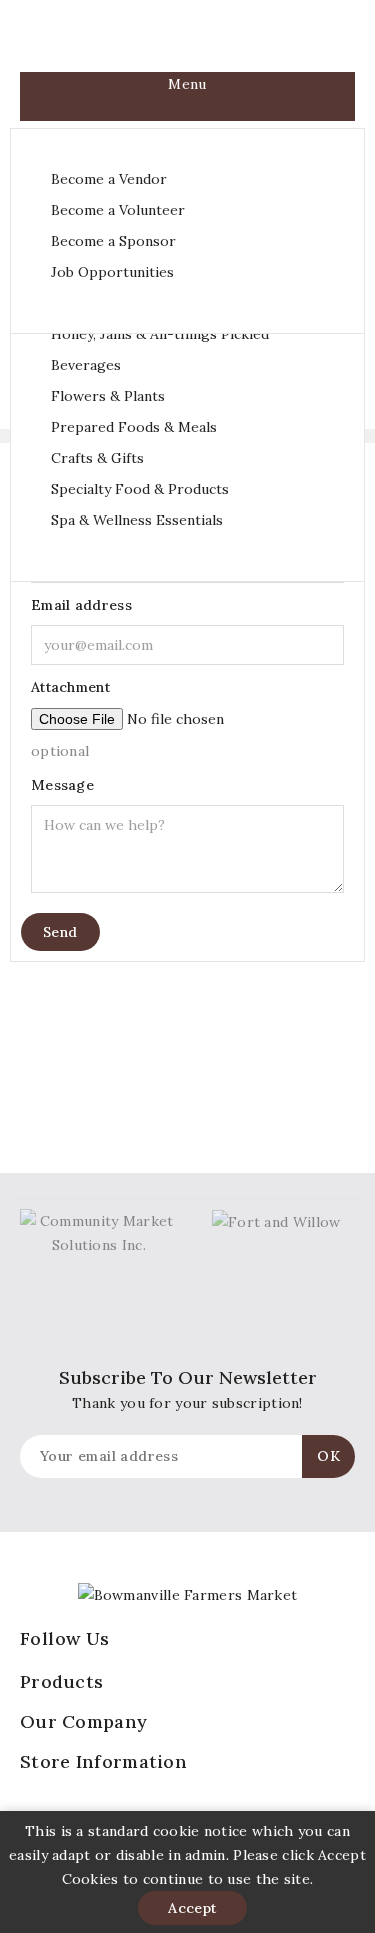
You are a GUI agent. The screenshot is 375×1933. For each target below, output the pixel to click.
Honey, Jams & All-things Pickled (160, 334)
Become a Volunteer (118, 210)
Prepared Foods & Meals (134, 427)
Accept (192, 1908)
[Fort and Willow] (276, 1221)
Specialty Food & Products (140, 489)
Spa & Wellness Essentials (137, 520)
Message (62, 785)
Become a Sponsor (113, 241)
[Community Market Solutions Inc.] (99, 1231)
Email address (81, 605)
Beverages (86, 365)
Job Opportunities (112, 272)
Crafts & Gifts (97, 458)
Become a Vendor (109, 179)
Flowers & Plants (108, 396)
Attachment (70, 687)
